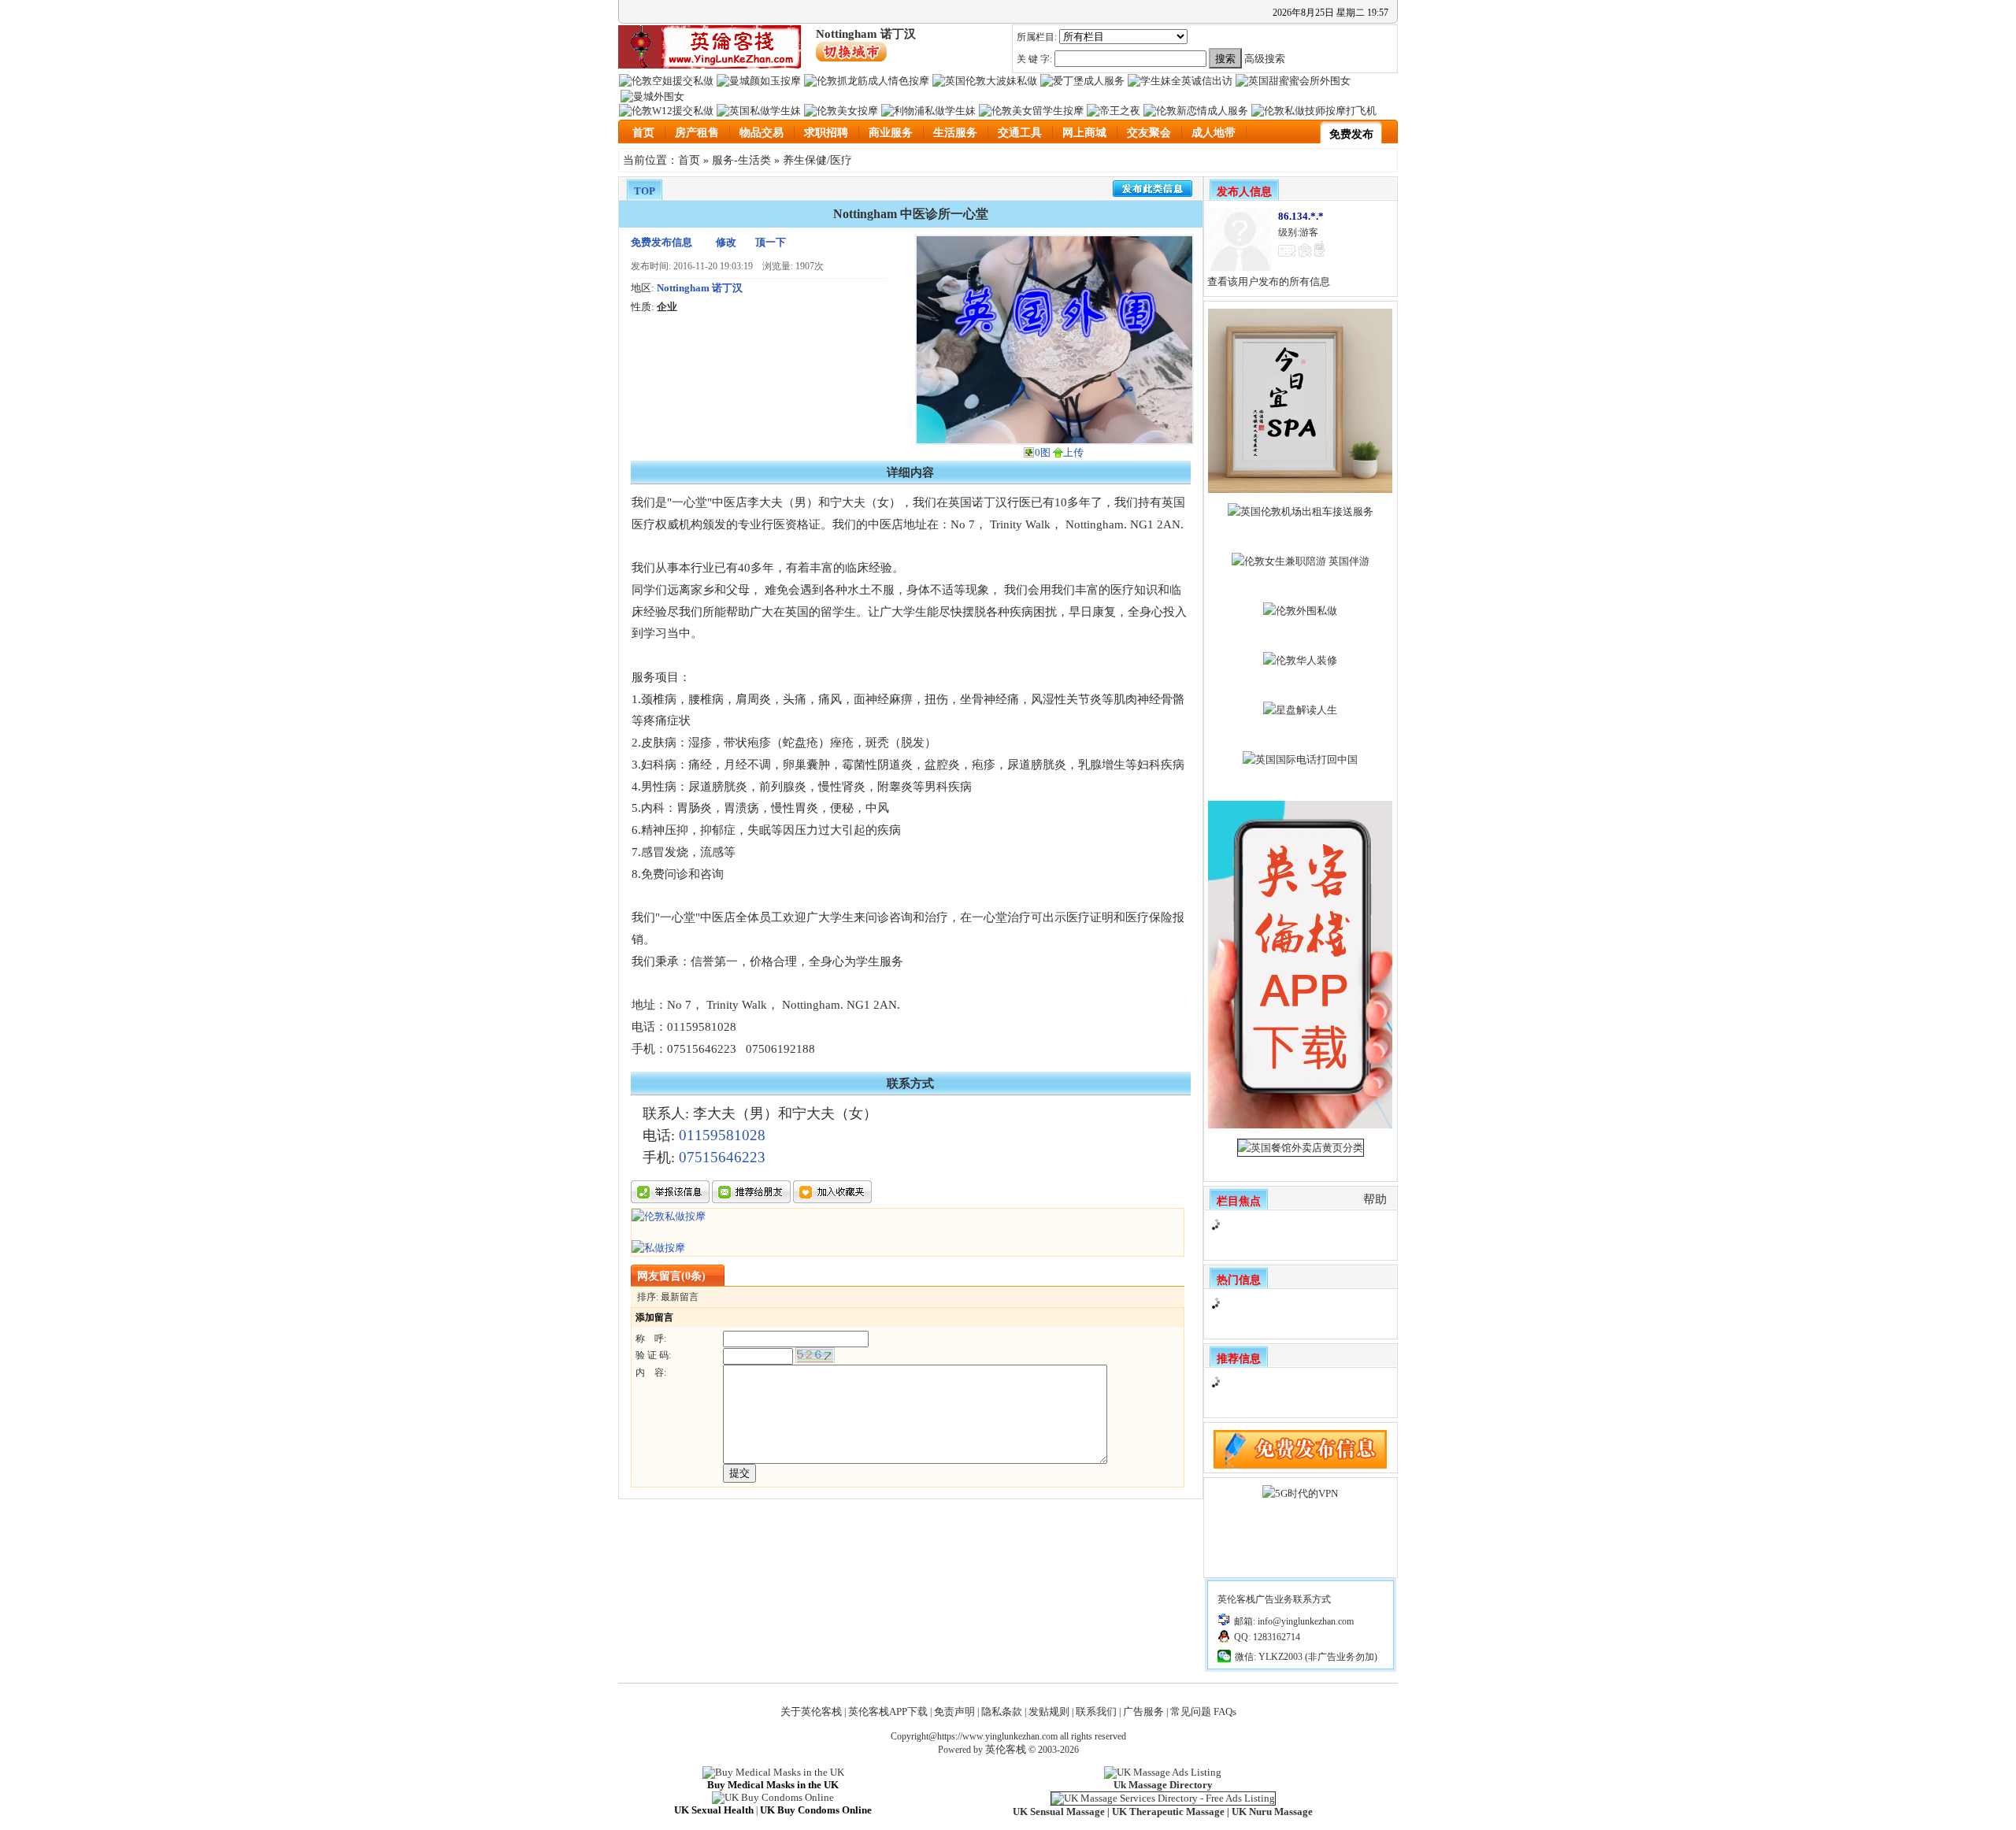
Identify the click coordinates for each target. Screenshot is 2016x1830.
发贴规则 (1049, 1711)
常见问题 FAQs (1203, 1711)
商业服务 (891, 133)
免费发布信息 (661, 242)
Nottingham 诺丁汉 (700, 288)
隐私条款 (1002, 1711)
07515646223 (722, 1157)
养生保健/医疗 (817, 160)
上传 (1073, 452)
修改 (726, 242)
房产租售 (697, 133)
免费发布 (1351, 134)
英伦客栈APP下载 (888, 1711)
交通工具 (1020, 133)
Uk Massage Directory (1163, 1785)
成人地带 (1214, 133)
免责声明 (954, 1711)
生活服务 (955, 133)
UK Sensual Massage (1059, 1811)
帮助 (1375, 1199)
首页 (643, 133)
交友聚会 (1149, 133)
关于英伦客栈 (811, 1711)
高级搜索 (1265, 59)
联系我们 (1096, 1711)
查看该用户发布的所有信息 (1269, 282)
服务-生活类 (741, 160)
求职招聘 (826, 133)
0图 (1043, 452)
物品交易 (762, 133)
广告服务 (1143, 1711)
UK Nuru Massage (1272, 1811)
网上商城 (1084, 133)
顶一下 (771, 242)
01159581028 (722, 1135)
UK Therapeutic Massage (1168, 1811)
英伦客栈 (1006, 1749)
